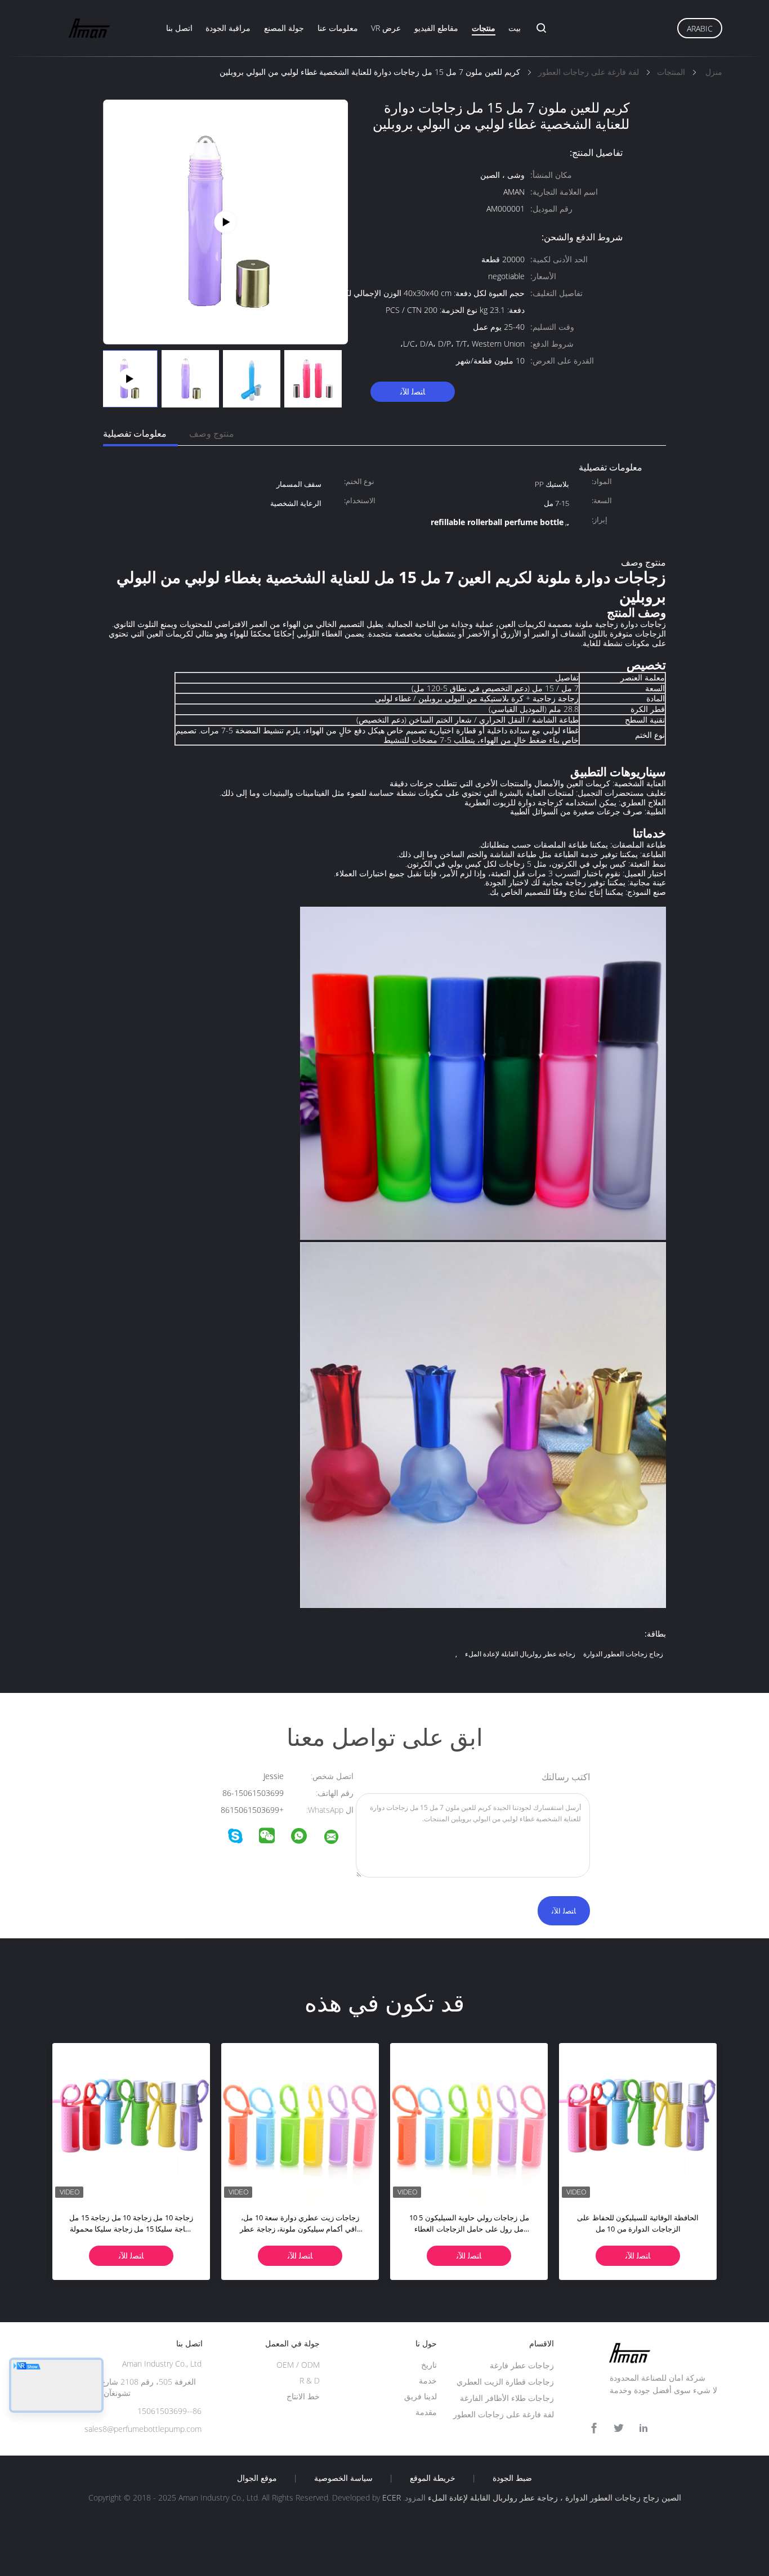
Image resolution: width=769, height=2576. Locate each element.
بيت (515, 28)
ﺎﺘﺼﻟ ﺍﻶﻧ (413, 391)
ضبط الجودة (512, 2478)
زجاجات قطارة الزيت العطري (505, 2382)
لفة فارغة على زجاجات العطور (504, 2414)
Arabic (700, 28)
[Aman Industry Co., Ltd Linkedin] (643, 2428)
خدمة (428, 2380)
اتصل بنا (179, 28)
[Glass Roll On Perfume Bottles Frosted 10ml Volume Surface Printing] (225, 221)
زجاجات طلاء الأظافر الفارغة (507, 2398)
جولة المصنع (284, 28)
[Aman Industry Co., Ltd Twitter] (619, 2428)
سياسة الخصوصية (343, 2478)
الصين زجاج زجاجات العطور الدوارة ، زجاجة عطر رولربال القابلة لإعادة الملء (555, 2497)
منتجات (484, 28)
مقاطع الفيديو (436, 28)
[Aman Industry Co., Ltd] (338, 1838)
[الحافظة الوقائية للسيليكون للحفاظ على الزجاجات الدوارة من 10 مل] (638, 2122)
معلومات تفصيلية (135, 433)
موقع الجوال (257, 2478)
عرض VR (386, 28)
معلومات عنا (338, 28)
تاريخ (429, 2365)
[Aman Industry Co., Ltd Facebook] (594, 2428)
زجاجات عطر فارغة (522, 2365)
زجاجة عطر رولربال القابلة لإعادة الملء (520, 1654)
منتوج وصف (212, 433)
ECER (392, 2497)
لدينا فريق (421, 2396)
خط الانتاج (303, 2396)
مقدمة (426, 2412)
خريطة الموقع (433, 2478)
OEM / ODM (298, 2365)
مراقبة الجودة (228, 28)
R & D (310, 2380)
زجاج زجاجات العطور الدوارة (623, 1654)
